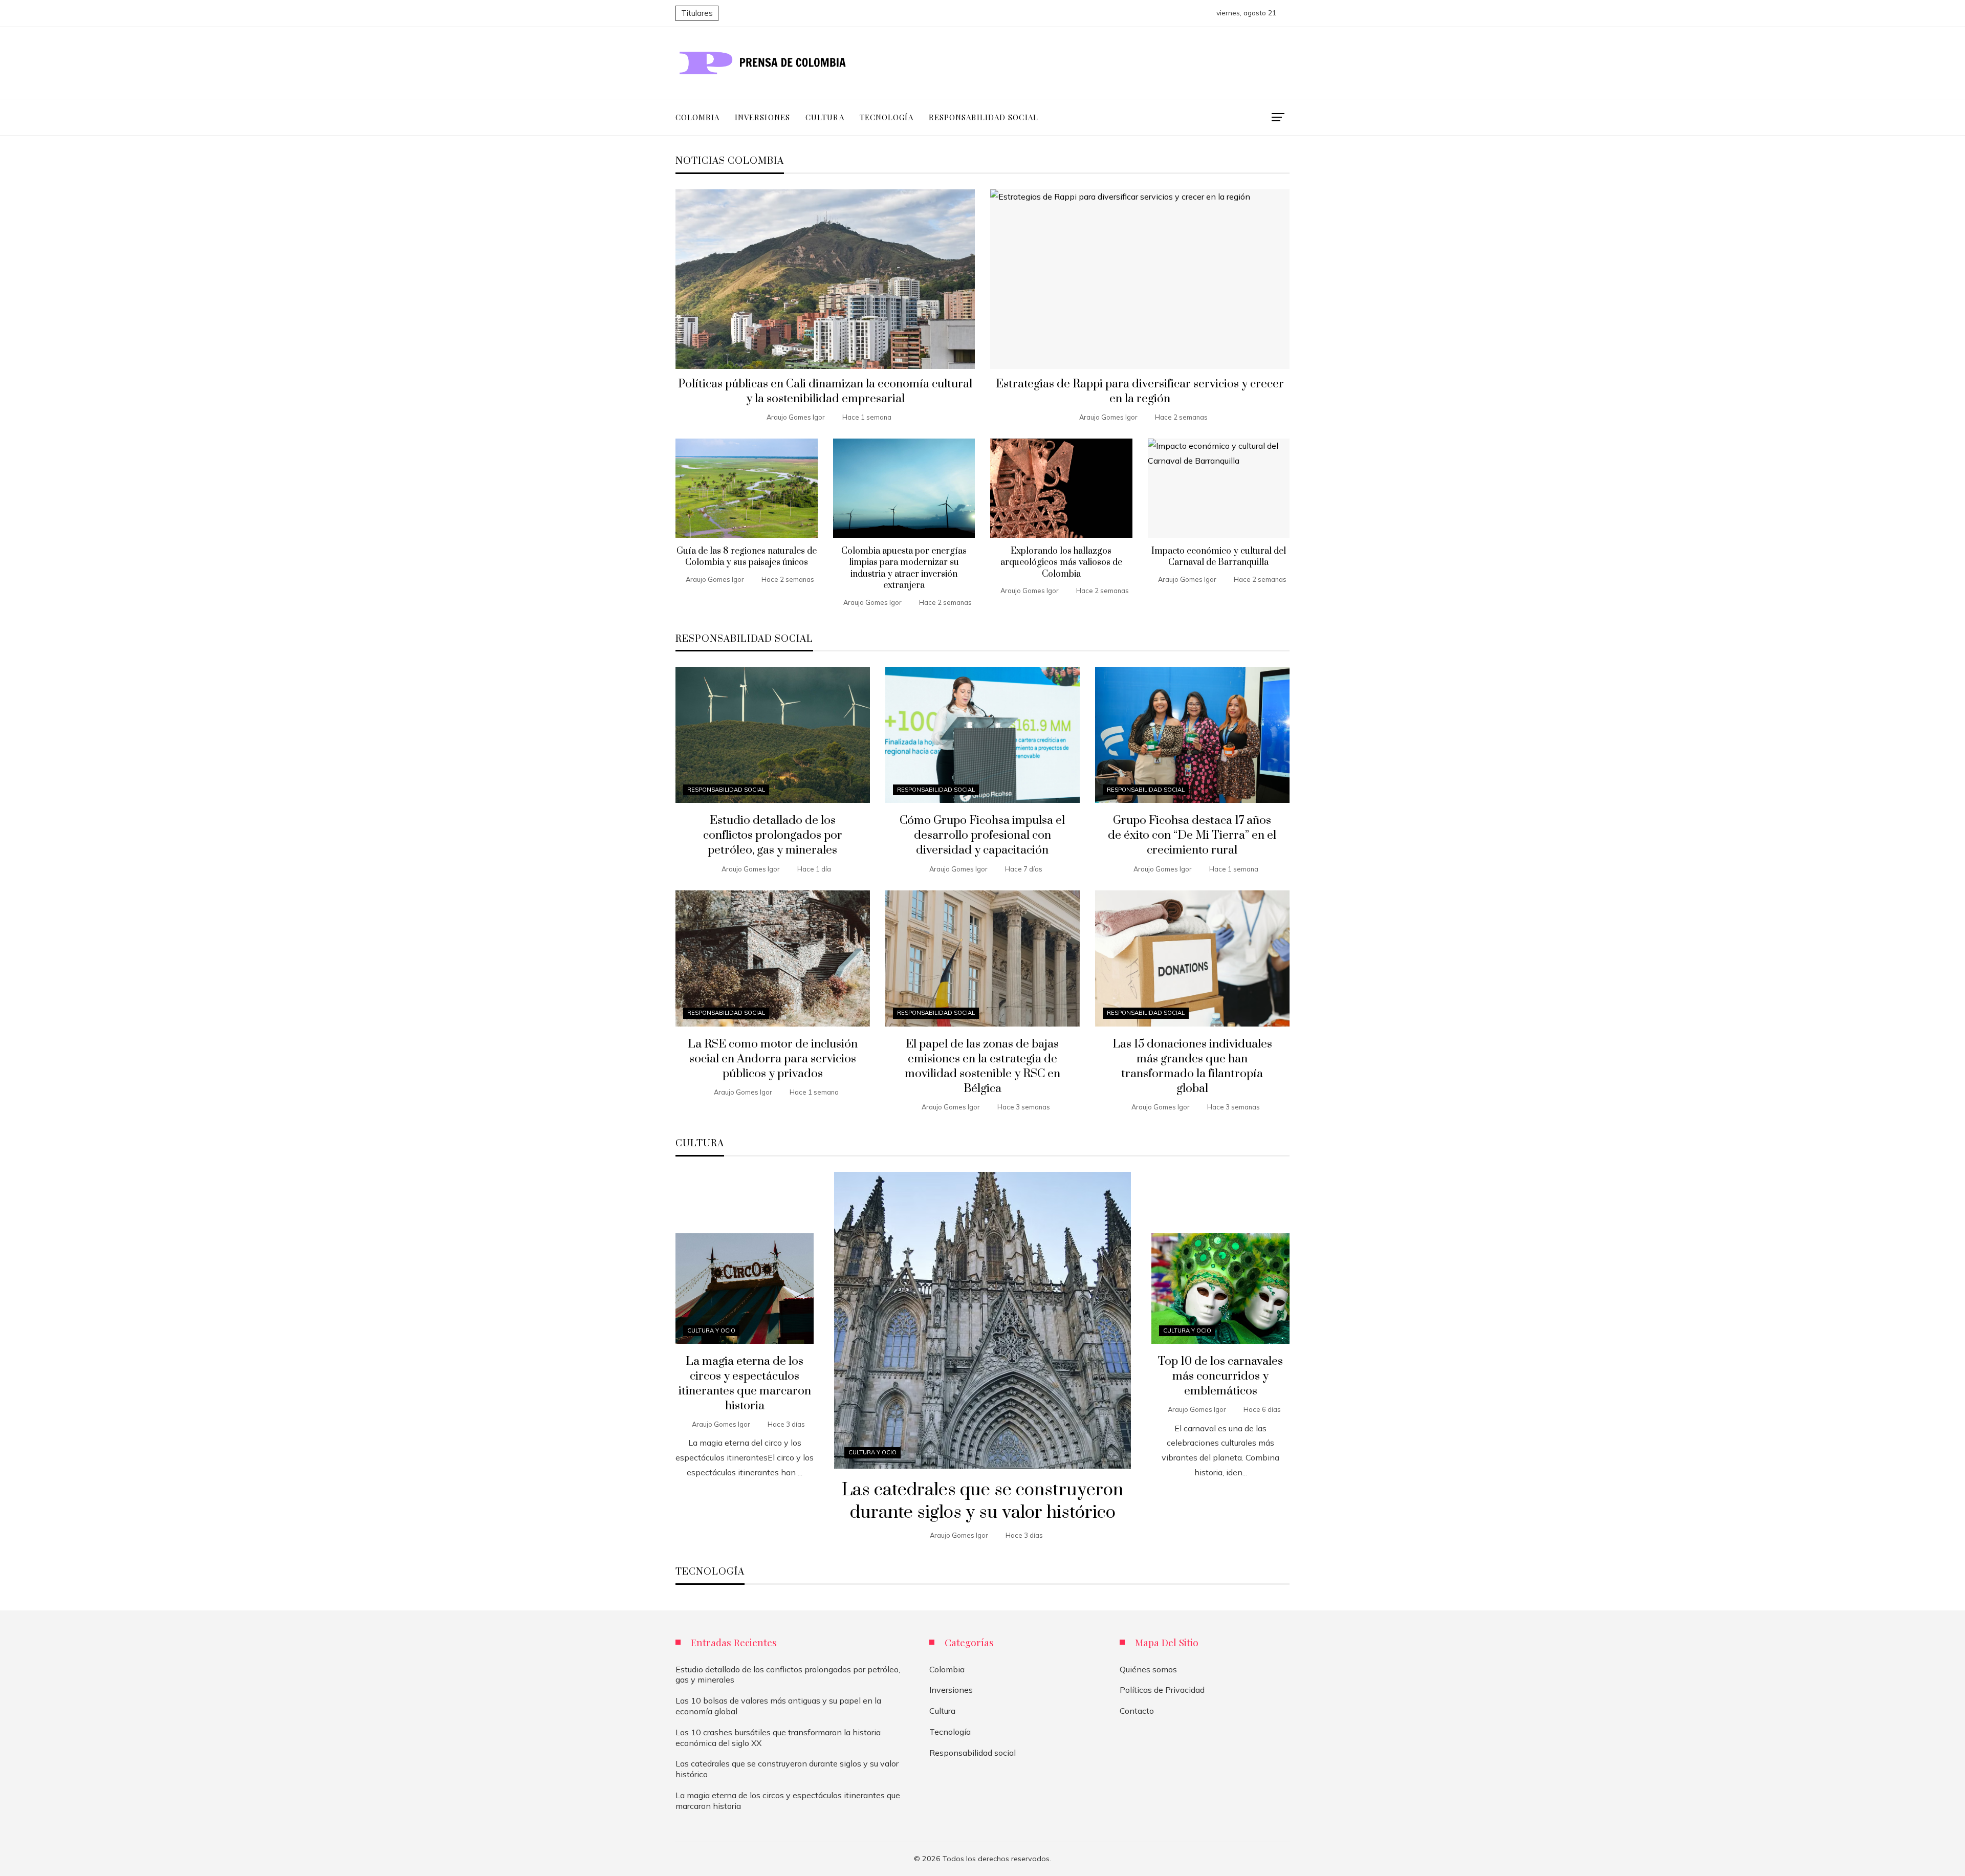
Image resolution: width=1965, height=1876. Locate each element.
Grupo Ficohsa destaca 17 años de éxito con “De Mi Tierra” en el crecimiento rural (1192, 835)
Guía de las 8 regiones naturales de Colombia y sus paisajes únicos (747, 557)
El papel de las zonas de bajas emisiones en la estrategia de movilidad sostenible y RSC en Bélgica (982, 1066)
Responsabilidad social (726, 790)
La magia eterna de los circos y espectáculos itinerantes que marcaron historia (745, 1384)
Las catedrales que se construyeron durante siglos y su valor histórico (982, 1502)
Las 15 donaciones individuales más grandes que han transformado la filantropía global (1192, 1066)
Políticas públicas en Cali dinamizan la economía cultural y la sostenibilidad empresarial (825, 391)
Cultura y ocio (872, 1452)
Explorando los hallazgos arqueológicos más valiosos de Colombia (1061, 563)
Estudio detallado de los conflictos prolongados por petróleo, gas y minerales (773, 835)
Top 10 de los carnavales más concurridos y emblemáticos (1220, 1376)
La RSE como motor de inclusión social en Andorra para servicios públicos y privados (773, 1059)
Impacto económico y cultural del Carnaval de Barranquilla (1219, 557)
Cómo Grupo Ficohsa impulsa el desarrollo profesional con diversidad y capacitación (982, 835)
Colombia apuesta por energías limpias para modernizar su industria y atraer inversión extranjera (904, 568)
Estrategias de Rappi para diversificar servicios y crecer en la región (1140, 391)
